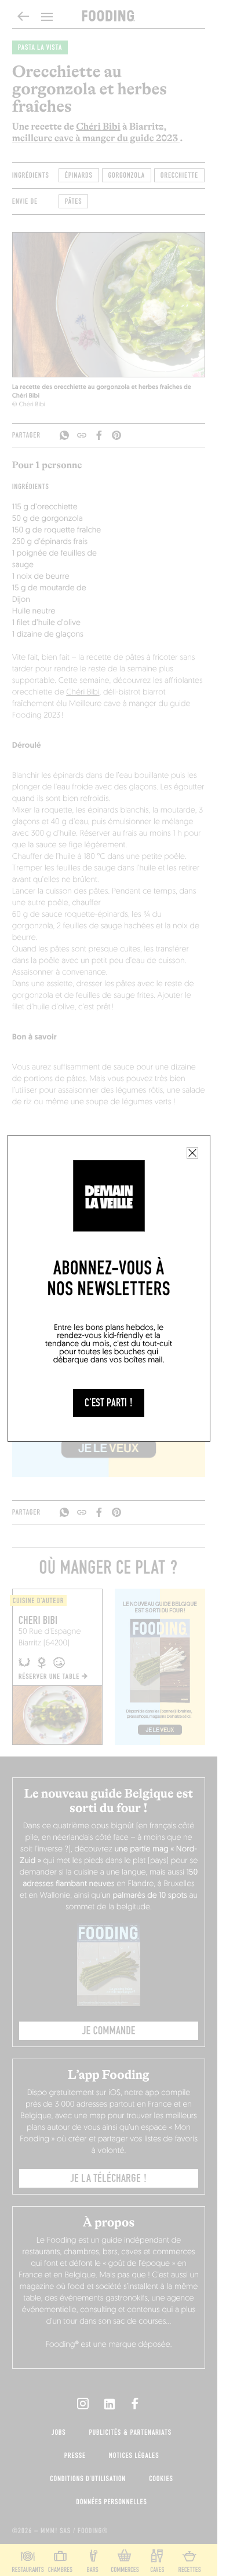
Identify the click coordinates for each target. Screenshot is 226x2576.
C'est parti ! (109, 1403)
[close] (192, 1153)
